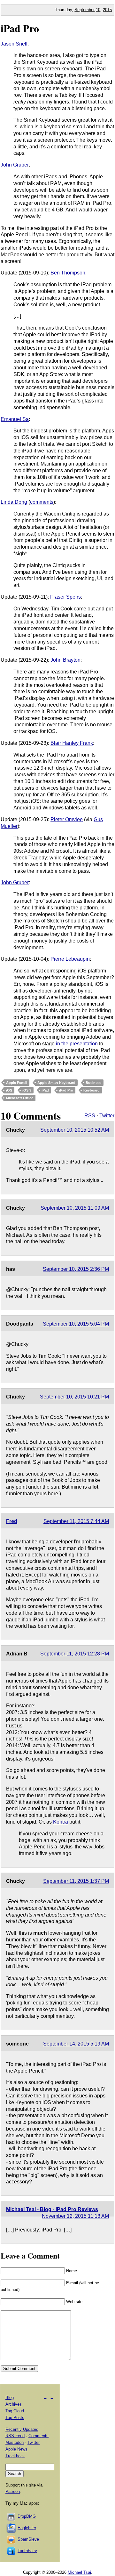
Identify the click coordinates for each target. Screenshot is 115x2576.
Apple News (16, 2449)
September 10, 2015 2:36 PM (76, 1269)
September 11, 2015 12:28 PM (75, 1654)
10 (98, 10)
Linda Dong (14, 502)
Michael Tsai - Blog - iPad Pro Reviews (52, 2209)
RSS (90, 1116)
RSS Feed (15, 2436)
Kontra (61, 1822)
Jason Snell (14, 44)
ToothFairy (27, 2551)
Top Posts (15, 2418)
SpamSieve (28, 2539)
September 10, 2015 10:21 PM (74, 1397)
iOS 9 (27, 1090)
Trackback (15, 2456)
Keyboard (92, 1090)
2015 (107, 10)
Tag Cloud (15, 2411)
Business (93, 1083)
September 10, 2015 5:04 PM (76, 1324)
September (84, 10)
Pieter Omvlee (67, 819)
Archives (14, 2404)
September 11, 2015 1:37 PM (76, 1881)
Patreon (13, 2491)
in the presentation (77, 1044)
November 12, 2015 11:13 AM (75, 2216)
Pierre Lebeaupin (70, 959)
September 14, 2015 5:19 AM (76, 2044)
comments (42, 502)
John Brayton (65, 660)
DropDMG (27, 2516)
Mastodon (15, 2442)
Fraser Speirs (65, 597)
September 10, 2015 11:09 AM (75, 1208)
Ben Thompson (68, 273)
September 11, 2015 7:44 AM (76, 1521)
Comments (38, 2436)
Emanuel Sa (15, 419)
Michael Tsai (79, 2572)
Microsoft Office (20, 1098)
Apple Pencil (17, 1083)
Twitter (107, 1116)
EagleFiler (27, 2528)
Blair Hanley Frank (72, 743)
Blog (10, 2398)
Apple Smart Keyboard (56, 1083)
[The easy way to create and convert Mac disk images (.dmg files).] (11, 2516)
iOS (9, 1090)
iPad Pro (20, 28)
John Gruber (15, 165)
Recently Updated (22, 2429)
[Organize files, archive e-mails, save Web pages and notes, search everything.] (11, 2528)
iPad (45, 1090)
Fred (12, 1521)
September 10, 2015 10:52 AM (75, 1130)
